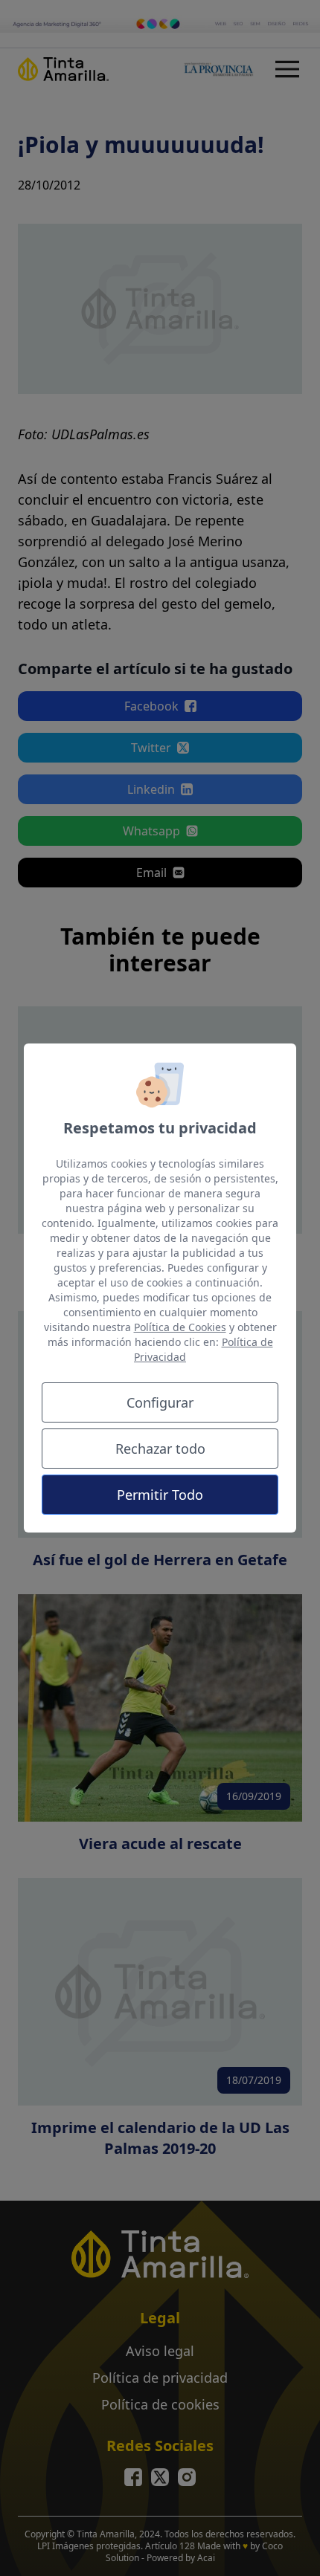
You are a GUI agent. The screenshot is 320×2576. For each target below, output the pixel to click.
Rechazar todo (160, 1449)
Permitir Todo (160, 1495)
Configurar (160, 1402)
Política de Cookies (180, 1327)
